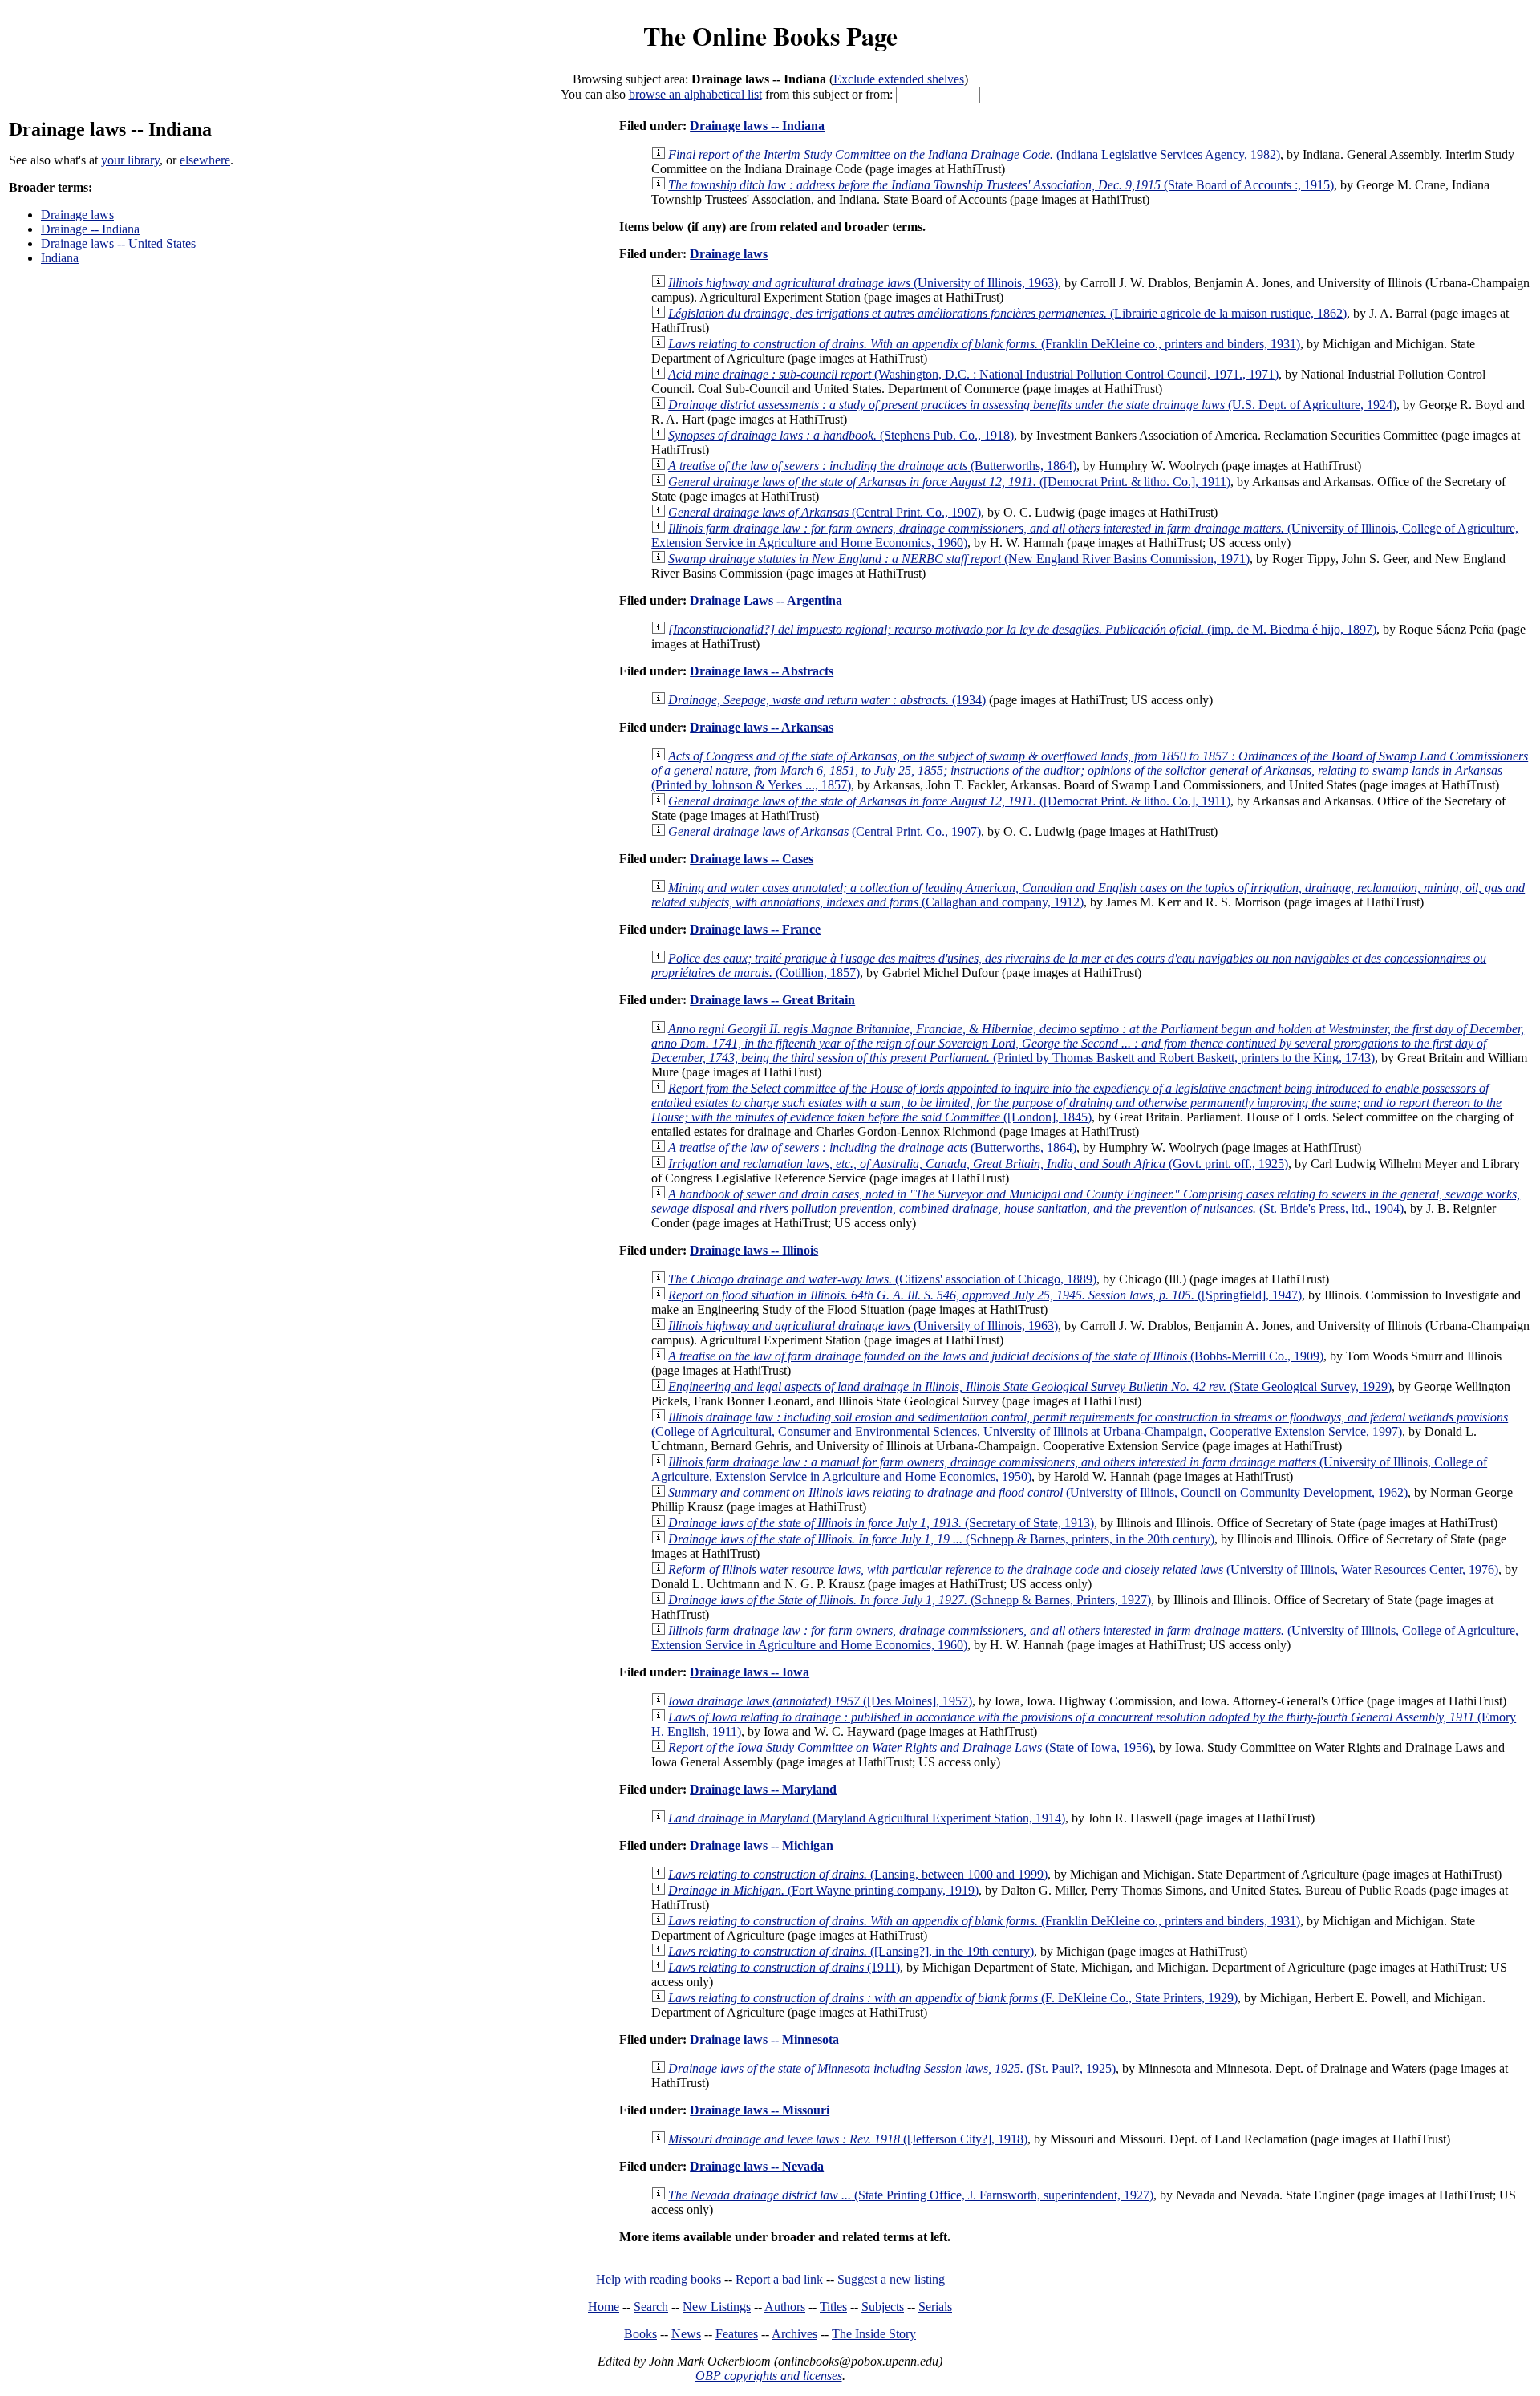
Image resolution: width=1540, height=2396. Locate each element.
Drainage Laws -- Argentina (766, 600)
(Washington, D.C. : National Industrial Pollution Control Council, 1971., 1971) (973, 374)
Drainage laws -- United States (118, 243)
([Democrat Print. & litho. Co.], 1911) (949, 482)
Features (737, 2334)
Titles (833, 2307)
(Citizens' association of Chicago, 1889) (882, 1279)
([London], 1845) (1076, 1103)
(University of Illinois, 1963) (863, 283)
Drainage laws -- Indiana (757, 126)
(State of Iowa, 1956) (910, 1747)
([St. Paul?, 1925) (892, 2068)
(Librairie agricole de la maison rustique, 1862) (1007, 313)
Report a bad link (779, 2279)
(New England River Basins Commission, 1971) (959, 559)
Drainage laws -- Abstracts (762, 671)
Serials (935, 2307)
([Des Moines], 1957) (820, 1701)
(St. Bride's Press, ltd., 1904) (1086, 1201)
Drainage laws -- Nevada (757, 2166)
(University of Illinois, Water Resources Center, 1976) (1083, 1569)
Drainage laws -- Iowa (750, 1672)
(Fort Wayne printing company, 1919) (823, 1890)
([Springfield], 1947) (985, 1295)
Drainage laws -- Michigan (762, 1845)
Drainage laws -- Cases (752, 859)
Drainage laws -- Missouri (760, 2110)
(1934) (827, 700)
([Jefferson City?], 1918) (848, 2139)
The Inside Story (874, 2334)
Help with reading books (659, 2279)
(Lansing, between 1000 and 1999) (858, 1874)
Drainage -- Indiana (90, 229)
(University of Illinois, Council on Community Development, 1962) (1038, 1492)
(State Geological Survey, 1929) (1030, 1387)
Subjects (883, 2307)
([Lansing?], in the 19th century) (851, 1951)
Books (640, 2334)
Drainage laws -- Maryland (763, 1789)
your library (130, 160)
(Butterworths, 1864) (872, 466)
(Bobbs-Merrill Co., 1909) (996, 1356)
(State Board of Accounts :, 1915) (1001, 185)
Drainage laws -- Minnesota (764, 2039)
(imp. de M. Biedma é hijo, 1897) (1022, 629)
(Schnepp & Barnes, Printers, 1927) (910, 1600)
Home (604, 2307)
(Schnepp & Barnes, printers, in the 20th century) (941, 1539)
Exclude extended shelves (899, 79)
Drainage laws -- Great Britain (772, 1000)
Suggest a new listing (891, 2279)
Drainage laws (77, 215)
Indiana (60, 258)
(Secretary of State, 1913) (881, 1523)
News (686, 2334)
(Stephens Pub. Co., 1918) (841, 435)
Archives (794, 2334)
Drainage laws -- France (755, 929)
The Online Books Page (770, 36)
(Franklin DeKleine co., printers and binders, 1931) (984, 344)
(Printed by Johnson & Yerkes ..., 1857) (1090, 770)
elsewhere (205, 160)
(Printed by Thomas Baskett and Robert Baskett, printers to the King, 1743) (1088, 1043)
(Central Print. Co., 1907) (825, 512)
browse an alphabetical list (695, 94)
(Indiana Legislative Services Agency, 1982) (974, 154)
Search (651, 2307)
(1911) (784, 1967)
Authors (785, 2307)
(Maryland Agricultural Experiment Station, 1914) (867, 1818)
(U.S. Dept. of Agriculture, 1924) (1032, 405)
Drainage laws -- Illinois (754, 1250)
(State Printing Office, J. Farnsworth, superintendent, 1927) (911, 2195)
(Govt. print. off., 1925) (978, 1164)
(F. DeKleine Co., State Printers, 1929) (953, 1998)
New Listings (717, 2307)
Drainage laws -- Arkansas (762, 727)
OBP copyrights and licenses (769, 2376)
